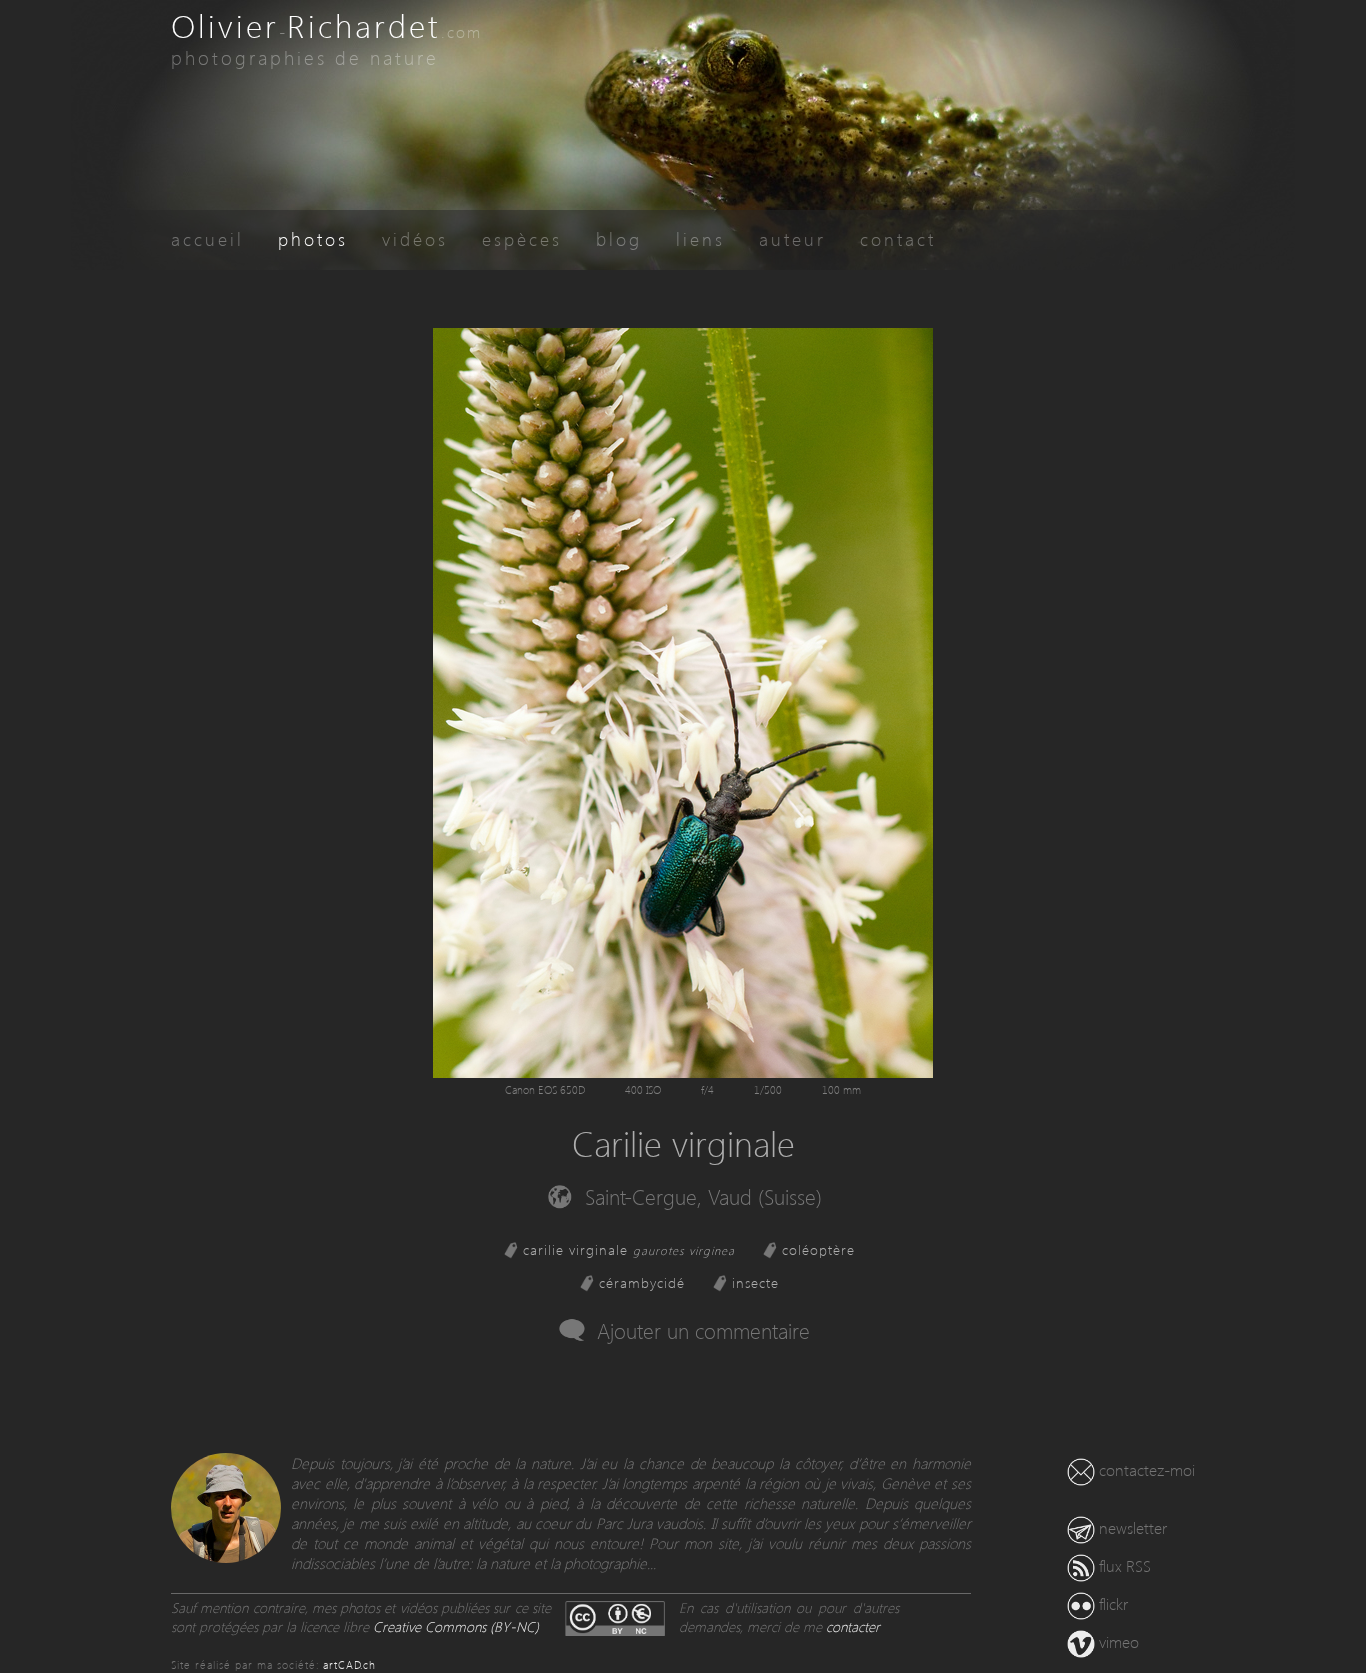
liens (700, 238)
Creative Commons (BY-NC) (456, 1626)
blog (619, 238)
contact (898, 238)
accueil (207, 238)
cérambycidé (642, 1282)
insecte (755, 1282)
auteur (792, 238)
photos (313, 238)
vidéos (415, 238)
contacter (853, 1626)
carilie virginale (629, 1249)
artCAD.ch (349, 1664)
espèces (522, 238)
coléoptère (818, 1249)
